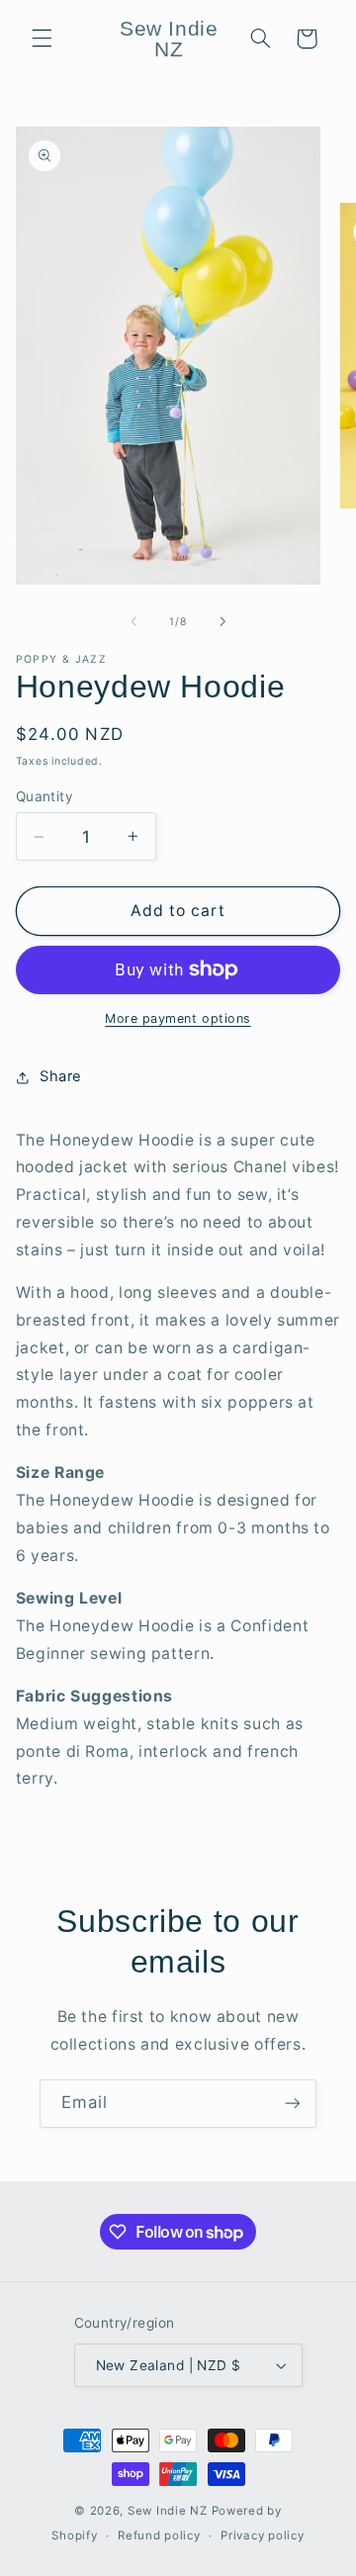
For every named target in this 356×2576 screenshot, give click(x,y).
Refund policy (159, 2535)
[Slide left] (133, 622)
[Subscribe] (293, 2104)
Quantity (44, 796)
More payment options (178, 1018)
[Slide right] (222, 622)
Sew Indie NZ (168, 2511)
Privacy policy (262, 2535)
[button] (42, 39)
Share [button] (61, 1076)
